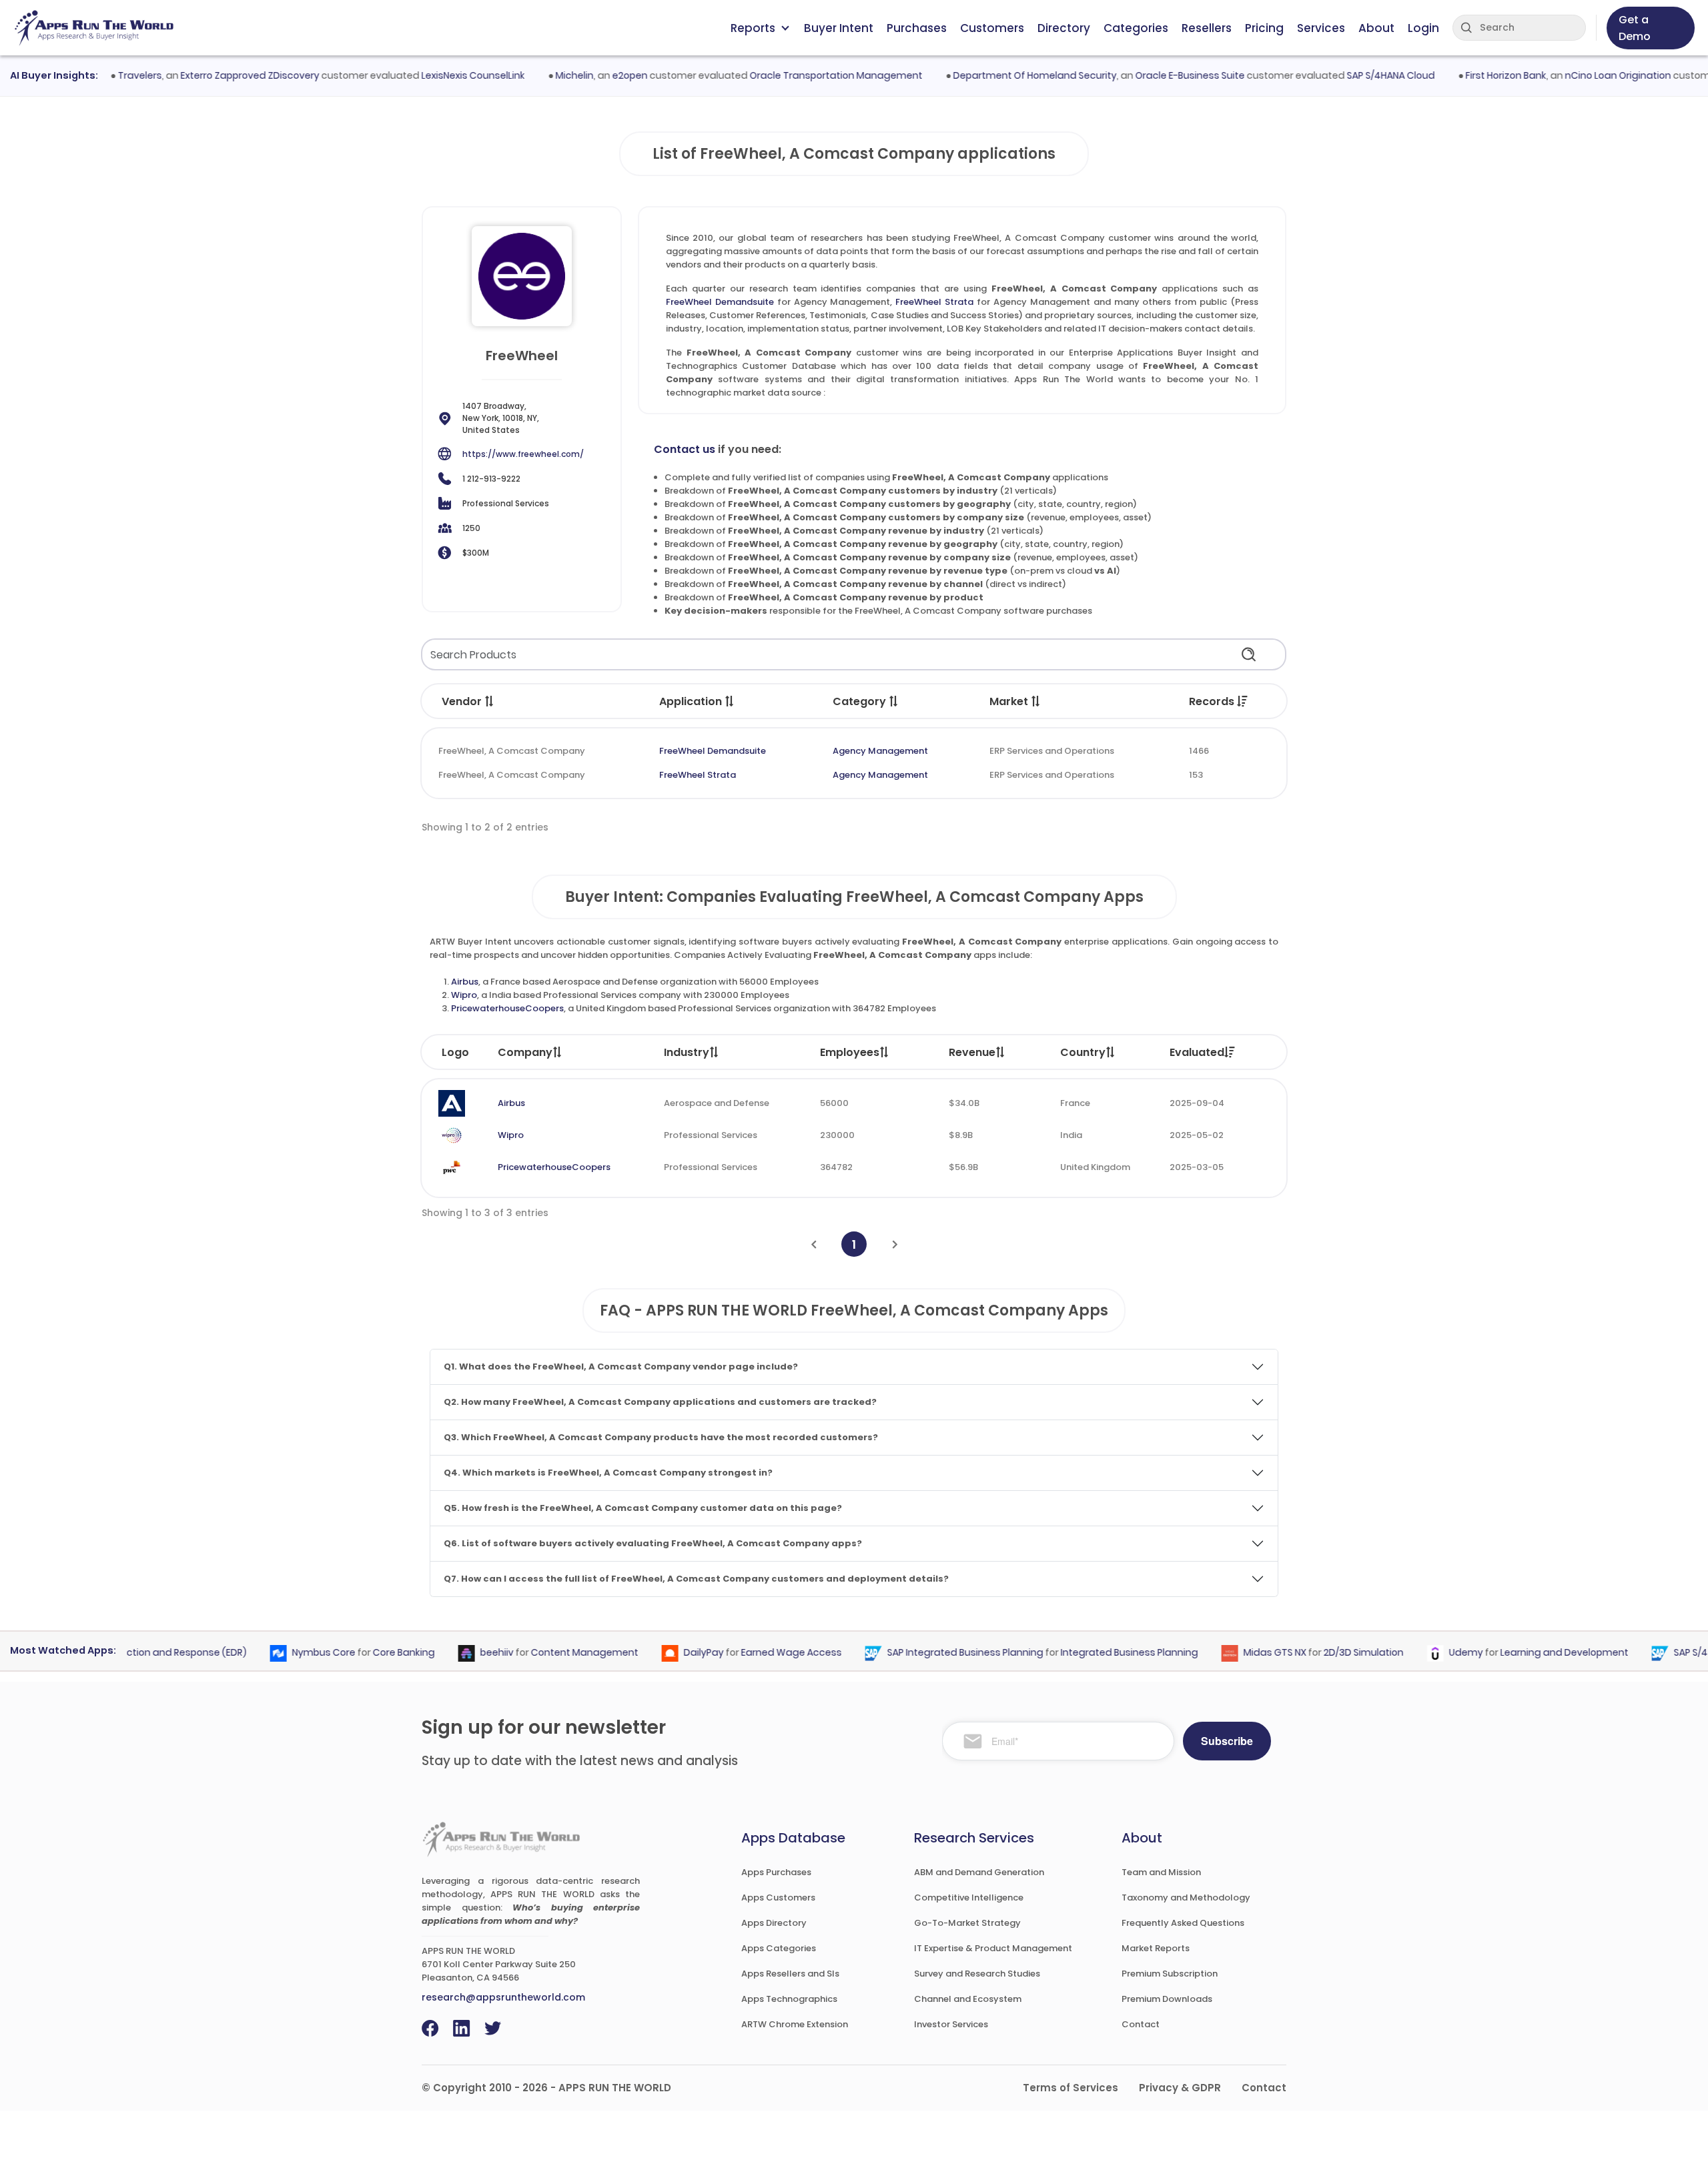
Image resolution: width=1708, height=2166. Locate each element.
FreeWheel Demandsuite (720, 302)
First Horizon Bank (1473, 75)
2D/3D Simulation (1332, 1652)
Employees (850, 1052)
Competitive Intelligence (969, 1898)
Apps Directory (774, 1923)
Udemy (1434, 1652)
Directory (1064, 28)
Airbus (465, 982)
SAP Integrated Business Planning (933, 1652)
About (1376, 28)
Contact (1141, 2024)
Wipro (464, 995)
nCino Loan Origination (1585, 75)
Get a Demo (1635, 28)
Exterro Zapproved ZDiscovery (217, 75)
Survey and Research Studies (977, 1974)
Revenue (972, 1052)
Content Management (553, 1652)
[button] (490, 701)
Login (1423, 28)
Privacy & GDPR (1180, 2088)
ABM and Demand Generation (979, 1872)
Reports (753, 28)
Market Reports (1156, 1948)
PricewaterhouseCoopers (507, 1008)
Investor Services (951, 2024)
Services (1321, 28)
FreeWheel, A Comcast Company (512, 751)
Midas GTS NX (1243, 1652)
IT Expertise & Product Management (993, 1948)
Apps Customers (778, 1898)
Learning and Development (1533, 1652)
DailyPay (672, 1652)
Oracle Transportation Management (803, 75)
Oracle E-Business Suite (1157, 75)
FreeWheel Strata (934, 302)
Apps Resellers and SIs (790, 1974)
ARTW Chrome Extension (795, 2024)
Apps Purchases (776, 1872)
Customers (992, 28)
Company (525, 1052)
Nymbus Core (292, 1652)
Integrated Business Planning (1098, 1652)
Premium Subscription (1170, 1974)
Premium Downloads (1167, 1999)
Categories (1136, 28)
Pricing (1264, 28)
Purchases (917, 28)
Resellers (1207, 28)
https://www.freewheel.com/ (523, 454)
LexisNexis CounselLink (440, 75)
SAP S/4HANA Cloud (1358, 75)
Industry (687, 1052)
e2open (597, 75)
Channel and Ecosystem (968, 1999)
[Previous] (814, 1244)
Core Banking (372, 1652)
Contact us (685, 449)
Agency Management (880, 751)
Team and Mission (1161, 1872)
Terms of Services (1071, 2088)
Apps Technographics (789, 1999)
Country (1083, 1052)
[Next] (895, 1244)
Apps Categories (779, 1948)
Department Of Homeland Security (1002, 75)
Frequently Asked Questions (1183, 1923)
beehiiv (465, 1652)
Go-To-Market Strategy (967, 1923)
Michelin (541, 75)
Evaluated (1197, 1052)
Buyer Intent (839, 28)
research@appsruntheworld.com (503, 1997)
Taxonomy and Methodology (1186, 1898)
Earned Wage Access (760, 1652)
